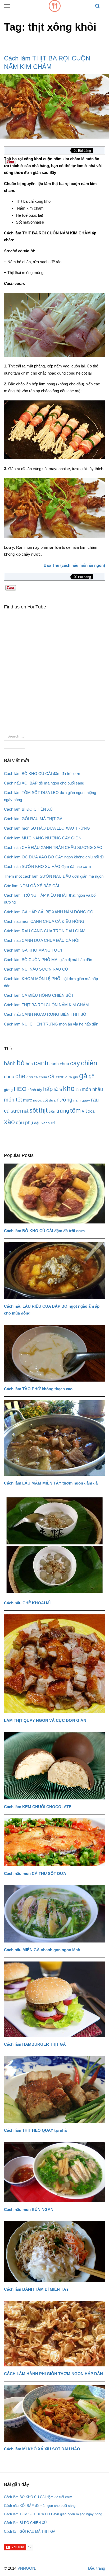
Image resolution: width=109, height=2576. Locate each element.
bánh (10, 1063)
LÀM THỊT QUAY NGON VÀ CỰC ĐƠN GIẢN (45, 1720)
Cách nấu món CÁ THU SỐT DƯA (35, 1873)
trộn (52, 1111)
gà (83, 1076)
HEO (20, 1089)
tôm (75, 1110)
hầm (58, 1090)
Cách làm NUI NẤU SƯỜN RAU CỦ (36, 969)
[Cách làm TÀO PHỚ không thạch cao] (54, 1353)
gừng (8, 1090)
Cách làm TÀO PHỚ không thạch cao (38, 1389)
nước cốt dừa (44, 1100)
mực (28, 1100)
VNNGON (26, 2568)
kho (69, 1088)
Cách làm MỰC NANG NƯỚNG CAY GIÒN (43, 838)
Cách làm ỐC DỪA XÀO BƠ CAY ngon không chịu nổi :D (54, 857)
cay (75, 1063)
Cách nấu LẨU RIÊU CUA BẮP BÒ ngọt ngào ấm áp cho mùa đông (52, 1310)
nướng (64, 1100)
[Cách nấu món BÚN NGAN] (54, 2172)
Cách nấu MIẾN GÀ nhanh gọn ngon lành (42, 1950)
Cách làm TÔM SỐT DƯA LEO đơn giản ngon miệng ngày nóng (53, 2514)
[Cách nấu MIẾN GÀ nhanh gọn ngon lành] (54, 1914)
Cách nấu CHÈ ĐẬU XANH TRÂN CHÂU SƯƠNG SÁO (53, 847)
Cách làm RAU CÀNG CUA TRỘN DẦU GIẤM (45, 931)
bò (21, 1063)
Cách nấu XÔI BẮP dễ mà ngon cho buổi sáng (44, 783)
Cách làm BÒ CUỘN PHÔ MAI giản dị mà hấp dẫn (48, 960)
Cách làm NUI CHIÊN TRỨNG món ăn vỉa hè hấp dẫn (51, 1024)
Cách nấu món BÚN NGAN (29, 2209)
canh (41, 1063)
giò (76, 1077)
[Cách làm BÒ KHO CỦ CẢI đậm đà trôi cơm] (54, 1194)
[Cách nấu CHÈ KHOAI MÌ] (54, 1545)
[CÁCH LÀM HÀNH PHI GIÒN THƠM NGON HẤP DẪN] (54, 2334)
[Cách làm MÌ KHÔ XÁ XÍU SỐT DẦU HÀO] (54, 2413)
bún (29, 1064)
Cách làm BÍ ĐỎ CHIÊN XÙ (28, 809)
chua (9, 1077)
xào (9, 1122)
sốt (33, 1110)
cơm (60, 1077)
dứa (69, 1077)
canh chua (59, 1064)
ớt (53, 1123)
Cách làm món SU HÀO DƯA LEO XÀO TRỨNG (47, 828)
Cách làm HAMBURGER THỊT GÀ (35, 2044)
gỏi (92, 1076)
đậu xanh (42, 1123)
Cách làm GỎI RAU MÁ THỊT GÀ (33, 819)
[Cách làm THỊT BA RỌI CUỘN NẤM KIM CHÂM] (54, 106)
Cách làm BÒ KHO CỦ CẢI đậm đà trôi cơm (43, 774)
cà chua (40, 1077)
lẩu (78, 1090)
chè (20, 1076)
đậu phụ (24, 1123)
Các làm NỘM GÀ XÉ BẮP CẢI (31, 886)
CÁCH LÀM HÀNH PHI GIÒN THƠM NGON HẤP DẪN (53, 2374)
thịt (43, 1110)
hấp (48, 1089)
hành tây (35, 1090)
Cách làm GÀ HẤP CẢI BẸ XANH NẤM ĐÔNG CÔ (49, 912)
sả (26, 1111)
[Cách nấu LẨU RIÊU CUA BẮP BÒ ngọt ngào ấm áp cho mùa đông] (54, 1271)
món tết (13, 1100)
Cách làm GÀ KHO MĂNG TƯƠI (33, 950)
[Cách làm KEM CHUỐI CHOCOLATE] (54, 1766)
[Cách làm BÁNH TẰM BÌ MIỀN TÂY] (54, 2251)
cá (51, 1076)
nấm (77, 1100)
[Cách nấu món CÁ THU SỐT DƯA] (54, 1842)
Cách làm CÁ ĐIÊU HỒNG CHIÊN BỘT (39, 995)
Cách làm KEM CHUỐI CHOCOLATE (38, 1807)
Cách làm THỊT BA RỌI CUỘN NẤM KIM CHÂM (46, 1005)
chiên (89, 1063)
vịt (84, 1111)
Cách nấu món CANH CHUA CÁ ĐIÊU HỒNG (44, 921)
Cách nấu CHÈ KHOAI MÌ (27, 1603)
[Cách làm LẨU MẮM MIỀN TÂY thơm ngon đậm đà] (54, 1438)
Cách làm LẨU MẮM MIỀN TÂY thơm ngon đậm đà (51, 1483)
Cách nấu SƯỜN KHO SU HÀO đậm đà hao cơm (47, 866)
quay (86, 1100)
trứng (63, 1111)
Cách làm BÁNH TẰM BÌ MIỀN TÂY (36, 2289)
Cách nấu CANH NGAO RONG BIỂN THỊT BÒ (45, 1014)
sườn (17, 1111)
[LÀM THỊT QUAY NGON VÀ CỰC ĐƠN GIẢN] (54, 1664)
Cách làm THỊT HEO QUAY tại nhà (35, 2130)
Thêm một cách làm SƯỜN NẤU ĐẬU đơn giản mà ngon (54, 876)
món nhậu (92, 1089)
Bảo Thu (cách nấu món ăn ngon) (74, 565)
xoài (92, 1111)
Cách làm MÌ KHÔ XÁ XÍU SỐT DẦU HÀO (42, 2449)
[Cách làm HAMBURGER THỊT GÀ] (54, 1999)
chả (30, 1077)
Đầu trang (97, 2568)
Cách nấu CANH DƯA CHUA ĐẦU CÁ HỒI (42, 940)
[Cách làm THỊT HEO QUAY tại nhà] (54, 2089)
